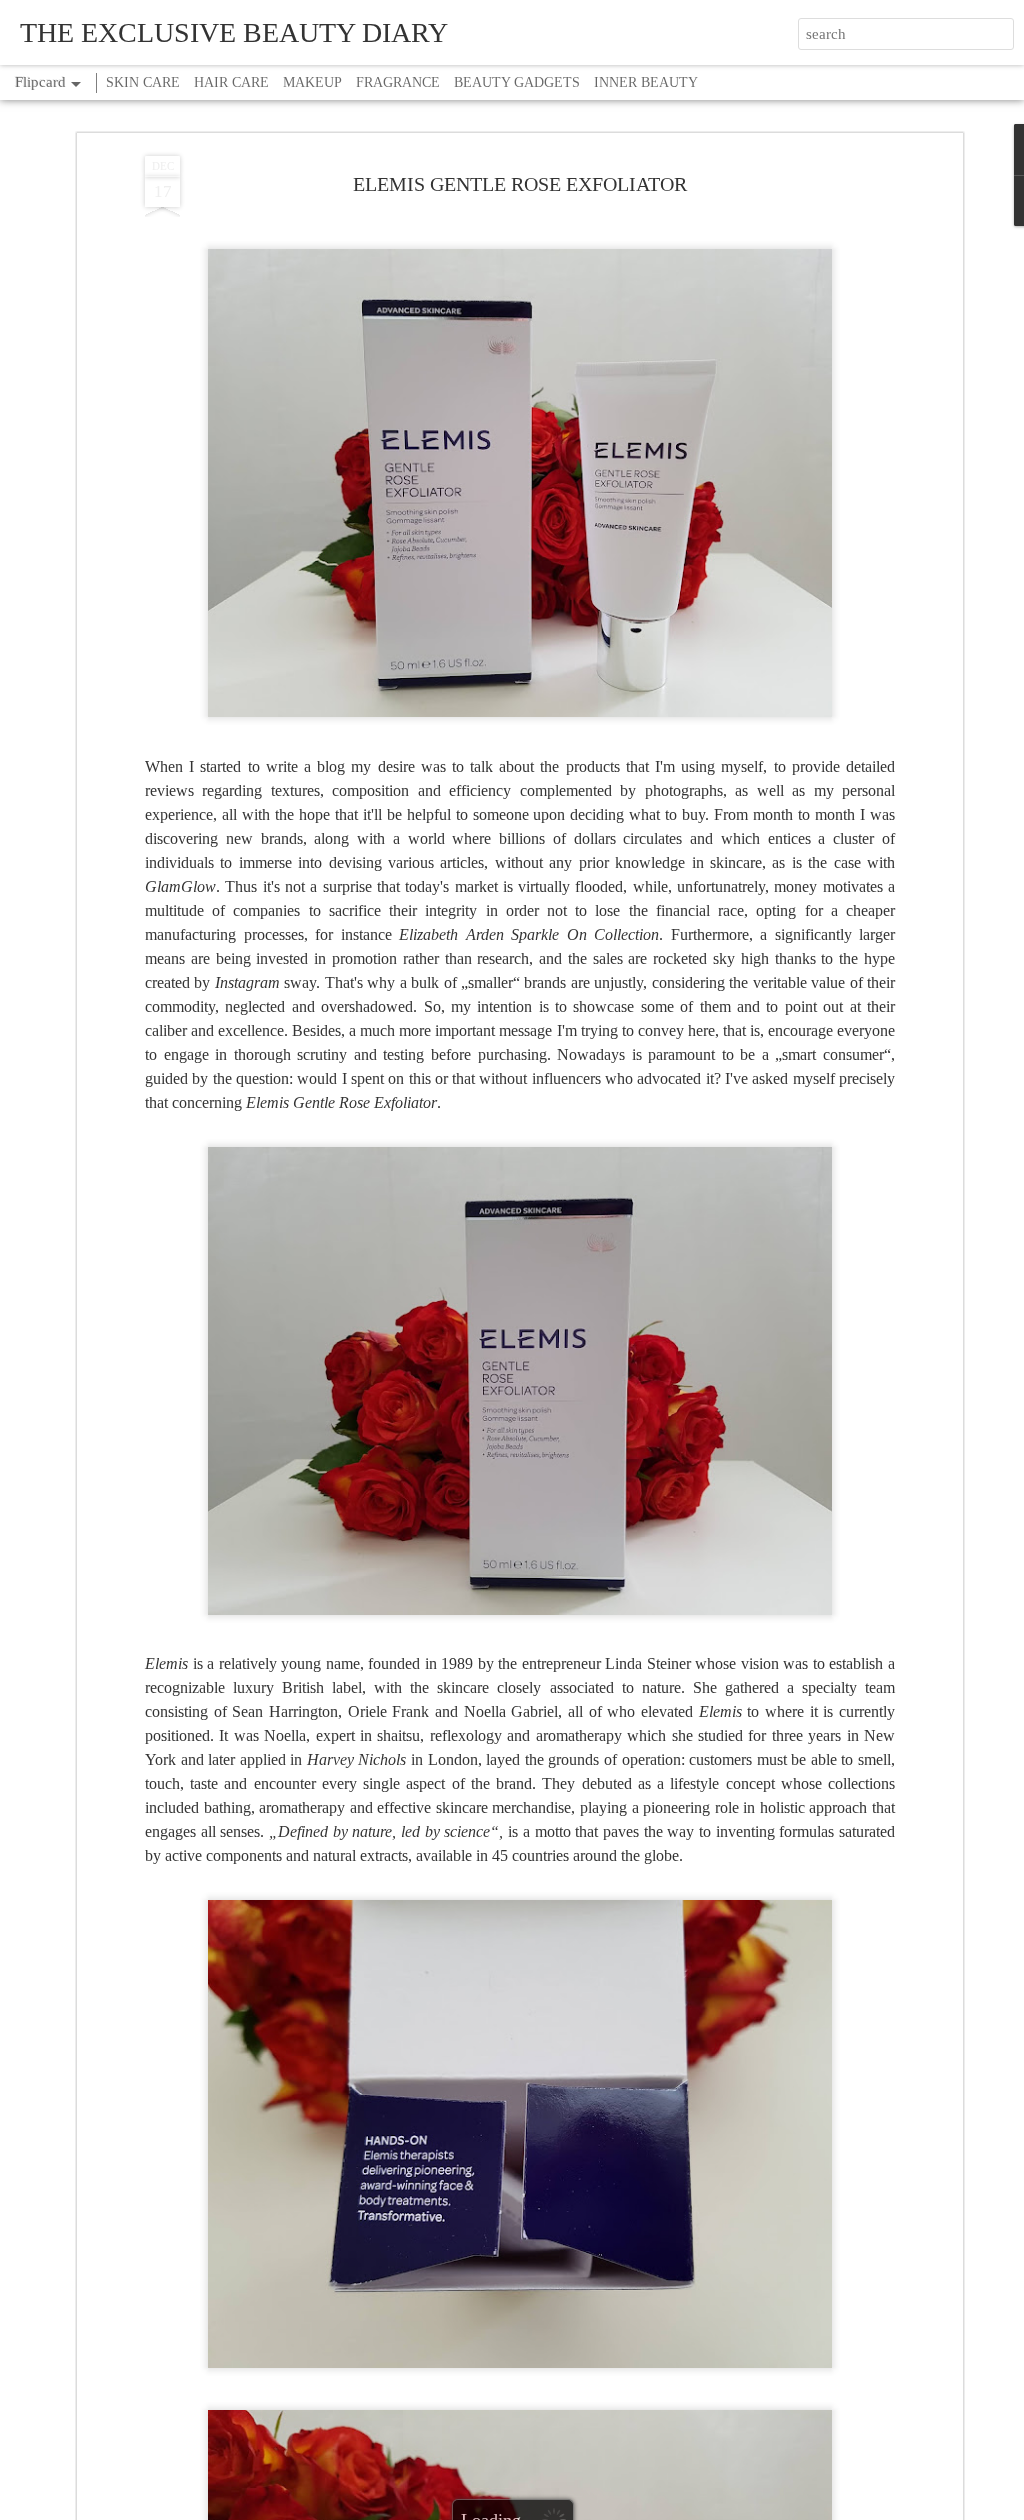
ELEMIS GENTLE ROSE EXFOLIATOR (520, 184)
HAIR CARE (231, 82)
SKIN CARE (143, 82)
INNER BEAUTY (646, 82)
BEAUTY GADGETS (517, 82)
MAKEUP (312, 82)
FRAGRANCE (398, 82)
